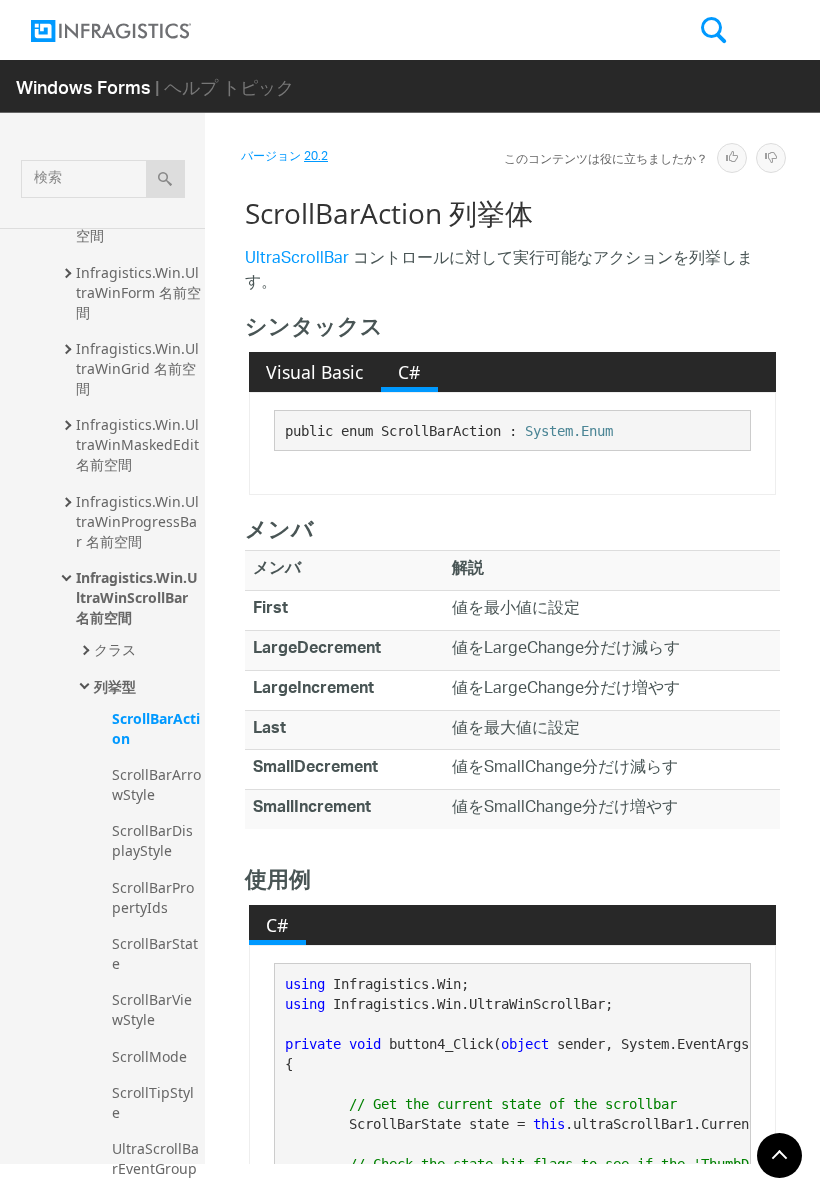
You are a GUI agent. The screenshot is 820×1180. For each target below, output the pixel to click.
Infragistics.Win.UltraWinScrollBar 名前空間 (137, 597)
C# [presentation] (409, 372)
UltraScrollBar (297, 259)
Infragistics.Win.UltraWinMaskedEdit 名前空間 (139, 444)
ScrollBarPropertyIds (153, 897)
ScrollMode (149, 1056)
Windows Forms (83, 86)
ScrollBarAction (156, 728)
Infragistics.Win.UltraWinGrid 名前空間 (137, 368)
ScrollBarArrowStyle (156, 784)
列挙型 (115, 686)
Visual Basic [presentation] (314, 372)
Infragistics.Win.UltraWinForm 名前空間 (138, 292)
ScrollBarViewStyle (152, 1009)
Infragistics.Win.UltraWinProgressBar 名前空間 (137, 521)
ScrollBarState (155, 953)
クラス (115, 649)
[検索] (165, 179)
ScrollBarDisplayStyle (152, 840)
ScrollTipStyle (153, 1102)
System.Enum (569, 431)
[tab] (315, 372)
